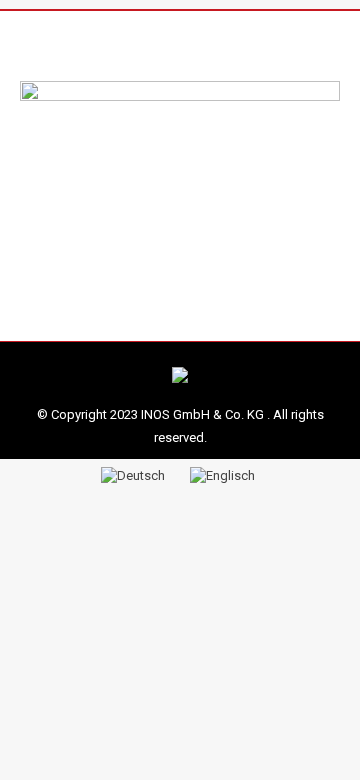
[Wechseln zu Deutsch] (135, 474)
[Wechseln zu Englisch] (225, 474)
